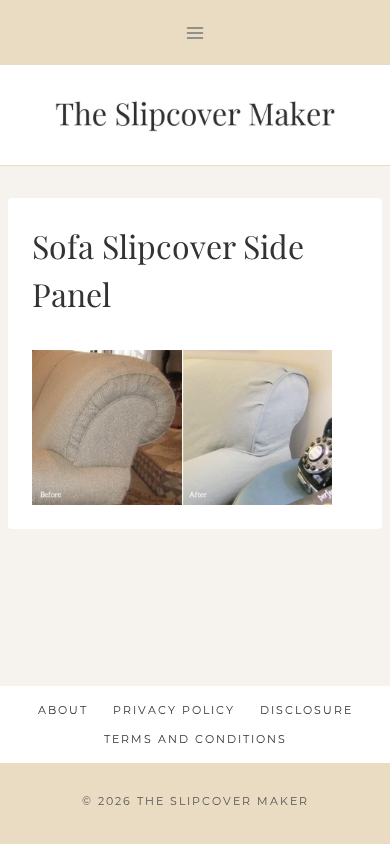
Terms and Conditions (195, 739)
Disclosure (306, 710)
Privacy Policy (174, 710)
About (63, 710)
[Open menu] (195, 32)
